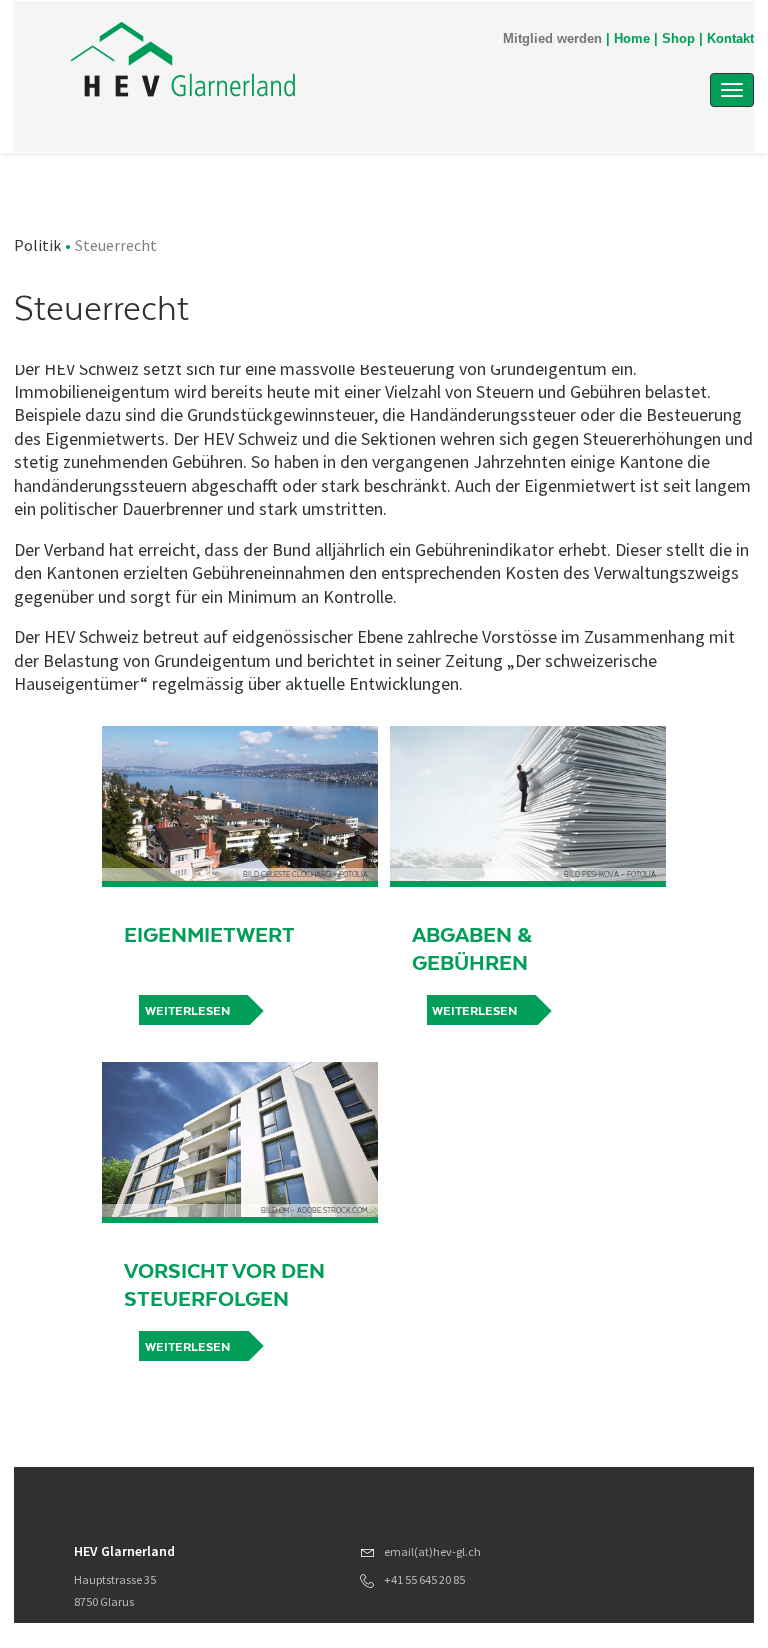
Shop (678, 39)
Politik (37, 245)
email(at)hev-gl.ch (432, 1551)
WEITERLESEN (187, 1347)
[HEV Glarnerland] (283, 62)
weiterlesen (187, 1011)
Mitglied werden (552, 39)
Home (632, 39)
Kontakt (730, 39)
